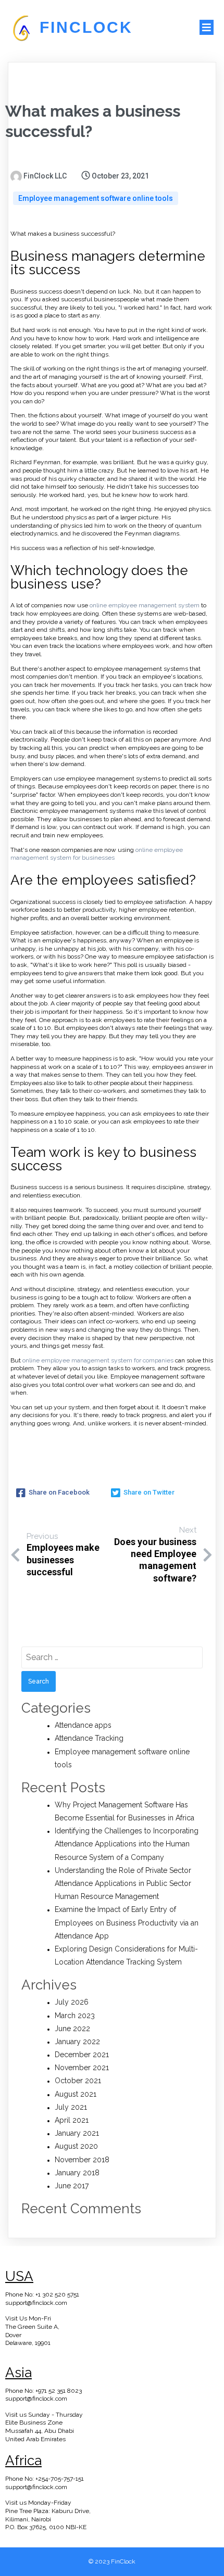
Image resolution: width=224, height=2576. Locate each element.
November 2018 (82, 2160)
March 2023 (75, 2016)
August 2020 (76, 2146)
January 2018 (77, 2173)
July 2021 (71, 2107)
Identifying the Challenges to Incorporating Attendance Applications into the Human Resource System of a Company (127, 1844)
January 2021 (77, 2133)
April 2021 (72, 2120)
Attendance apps (83, 1725)
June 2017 (72, 2186)
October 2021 (78, 2081)
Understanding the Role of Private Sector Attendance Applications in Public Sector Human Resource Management (123, 1883)
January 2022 (77, 2042)
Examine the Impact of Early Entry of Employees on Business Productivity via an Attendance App (127, 1922)
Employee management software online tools (96, 198)
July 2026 (72, 2002)
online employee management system (145, 605)
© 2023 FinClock (112, 2561)
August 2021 (76, 2094)
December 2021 (82, 2055)
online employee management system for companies (98, 1360)
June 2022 (72, 2029)
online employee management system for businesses (97, 854)
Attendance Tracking (89, 1738)
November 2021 (82, 2068)
